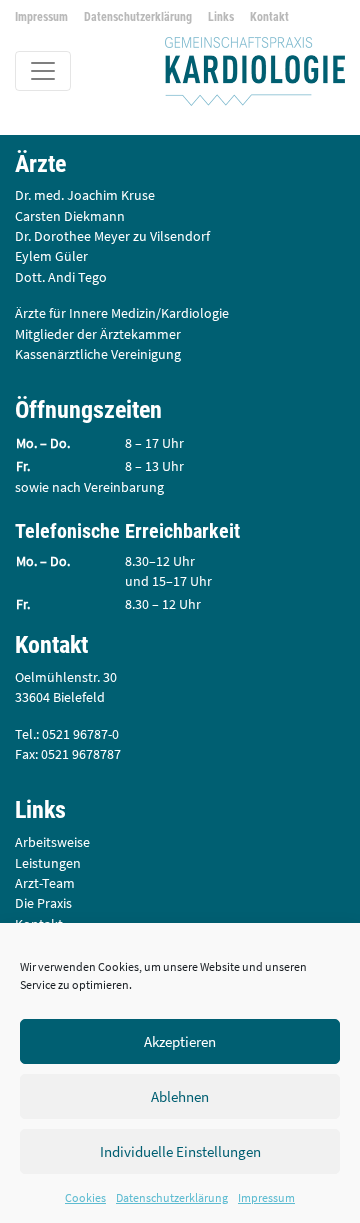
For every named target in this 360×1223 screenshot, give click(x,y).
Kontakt (269, 17)
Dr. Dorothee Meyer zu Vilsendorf (112, 236)
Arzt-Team (45, 883)
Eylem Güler (51, 256)
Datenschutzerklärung (172, 1197)
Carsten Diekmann (70, 216)
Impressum (266, 1197)
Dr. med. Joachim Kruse (85, 195)
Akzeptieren (180, 1041)
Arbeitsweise (52, 842)
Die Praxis (43, 903)
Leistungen (48, 863)
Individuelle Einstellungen (180, 1151)
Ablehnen (180, 1096)
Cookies (85, 1197)
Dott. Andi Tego (61, 277)
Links (221, 17)
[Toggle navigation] (43, 71)
